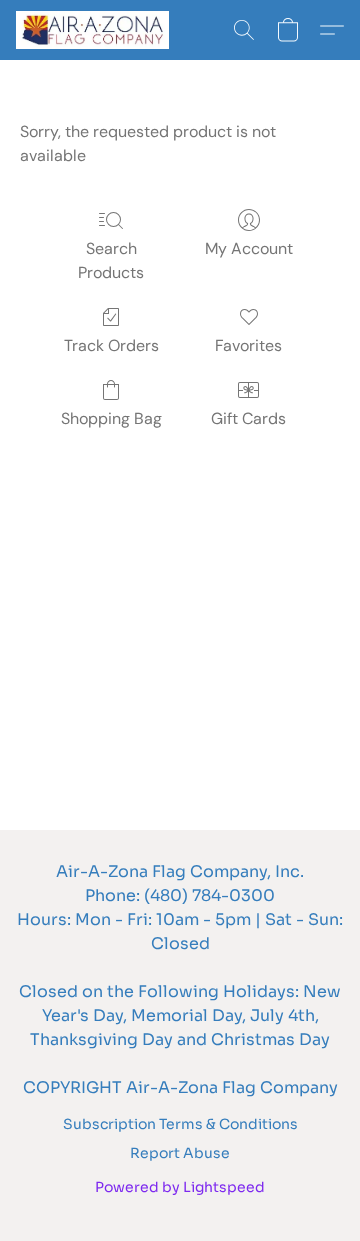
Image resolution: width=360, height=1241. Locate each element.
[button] (96, 30)
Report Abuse (180, 1153)
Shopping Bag (111, 418)
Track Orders (111, 345)
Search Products (111, 260)
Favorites (248, 345)
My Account (249, 248)
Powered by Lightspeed (180, 1187)
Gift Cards (248, 418)
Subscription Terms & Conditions (180, 1124)
